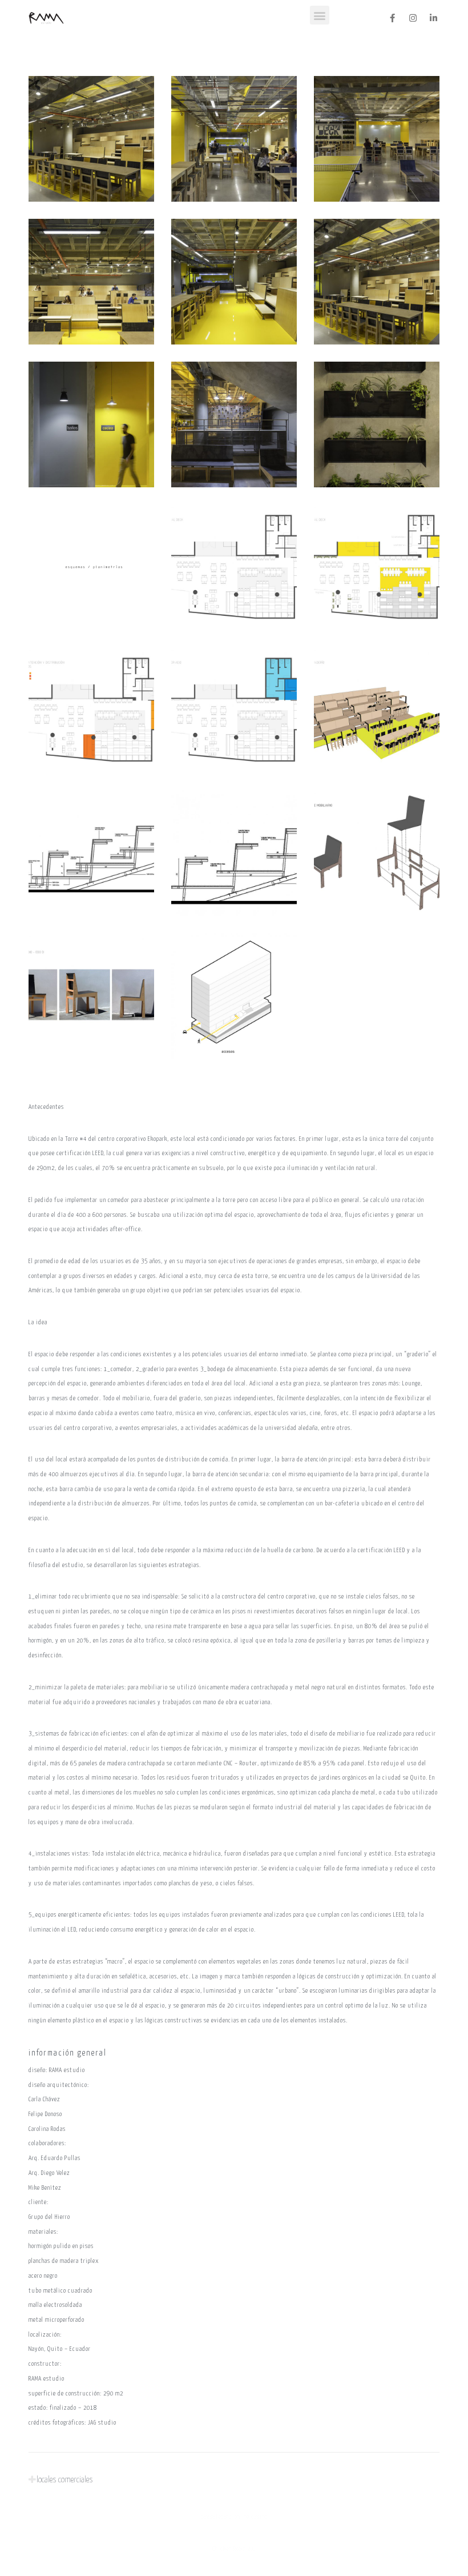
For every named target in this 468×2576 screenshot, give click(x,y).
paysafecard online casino (234, 2517)
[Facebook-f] (393, 18)
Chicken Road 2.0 (234, 2549)
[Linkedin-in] (434, 18)
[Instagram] (413, 18)
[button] (320, 15)
